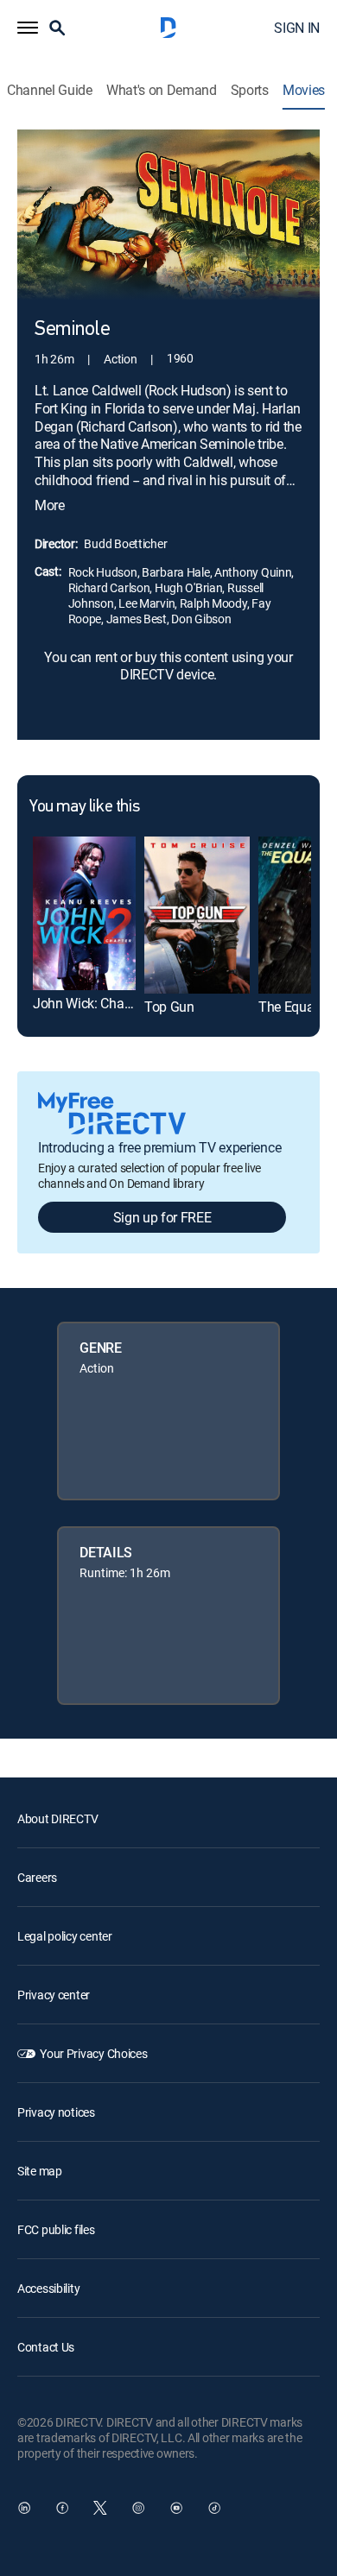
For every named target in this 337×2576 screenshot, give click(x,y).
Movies (304, 90)
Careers (37, 1877)
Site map (40, 2171)
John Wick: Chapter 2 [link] (95, 1003)
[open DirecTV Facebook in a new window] (62, 2508)
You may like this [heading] (84, 807)
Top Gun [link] (169, 1007)
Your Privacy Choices (93, 2053)
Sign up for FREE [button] (162, 1217)
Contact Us (46, 2347)
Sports (250, 90)
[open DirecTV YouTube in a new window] (176, 2508)
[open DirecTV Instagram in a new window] (138, 2508)
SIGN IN (297, 28)
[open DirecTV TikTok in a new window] (214, 2508)
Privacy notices (56, 2112)
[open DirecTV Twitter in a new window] (100, 2508)
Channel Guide (50, 90)
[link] (84, 913)
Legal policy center (65, 1936)
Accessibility (48, 2288)
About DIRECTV (57, 1818)
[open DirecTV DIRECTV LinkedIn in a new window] (24, 2508)
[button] (28, 28)
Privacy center (54, 1995)
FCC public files (56, 2229)
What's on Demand (162, 90)
